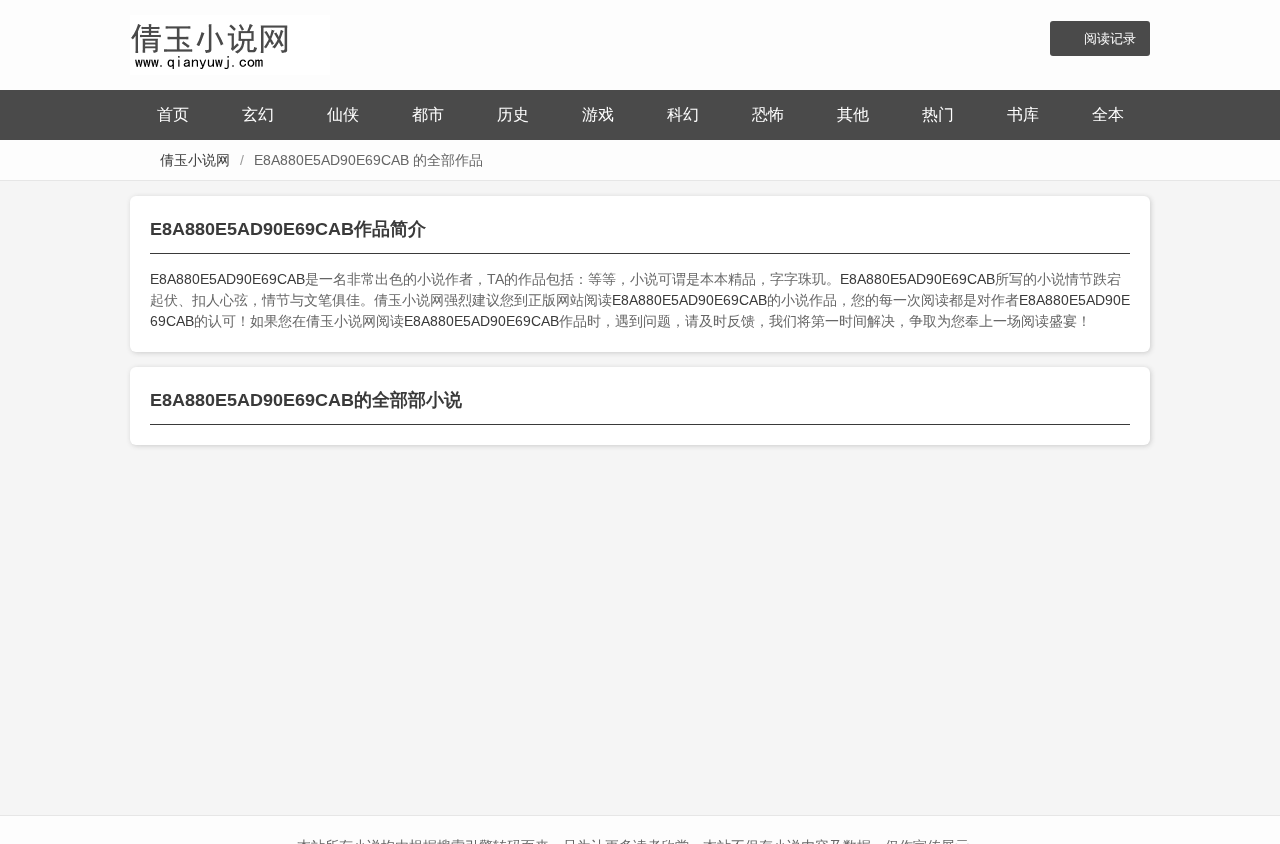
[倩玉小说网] (230, 42)
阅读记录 (1110, 38)
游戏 (598, 114)
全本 (1108, 114)
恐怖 (768, 114)
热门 (938, 114)
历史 (513, 114)
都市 (428, 114)
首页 (173, 114)
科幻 (683, 114)
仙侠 (343, 114)
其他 (853, 114)
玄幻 (258, 114)
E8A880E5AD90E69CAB (227, 279)
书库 (1023, 114)
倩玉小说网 (195, 160)
